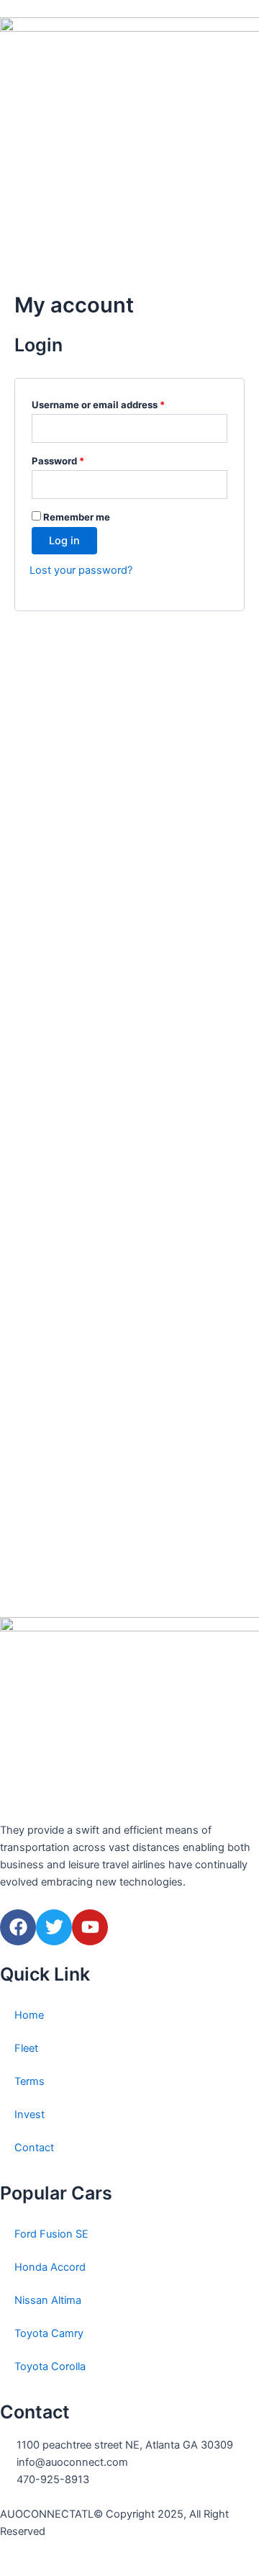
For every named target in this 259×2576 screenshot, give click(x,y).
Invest (29, 2115)
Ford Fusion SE (51, 2234)
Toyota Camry (49, 2333)
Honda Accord (50, 2267)
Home (29, 2015)
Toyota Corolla (50, 2366)
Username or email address (119, 403)
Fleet (26, 2048)
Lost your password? (81, 570)
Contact (34, 2148)
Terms (29, 2081)
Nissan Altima (48, 2300)
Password (78, 459)
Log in (64, 541)
